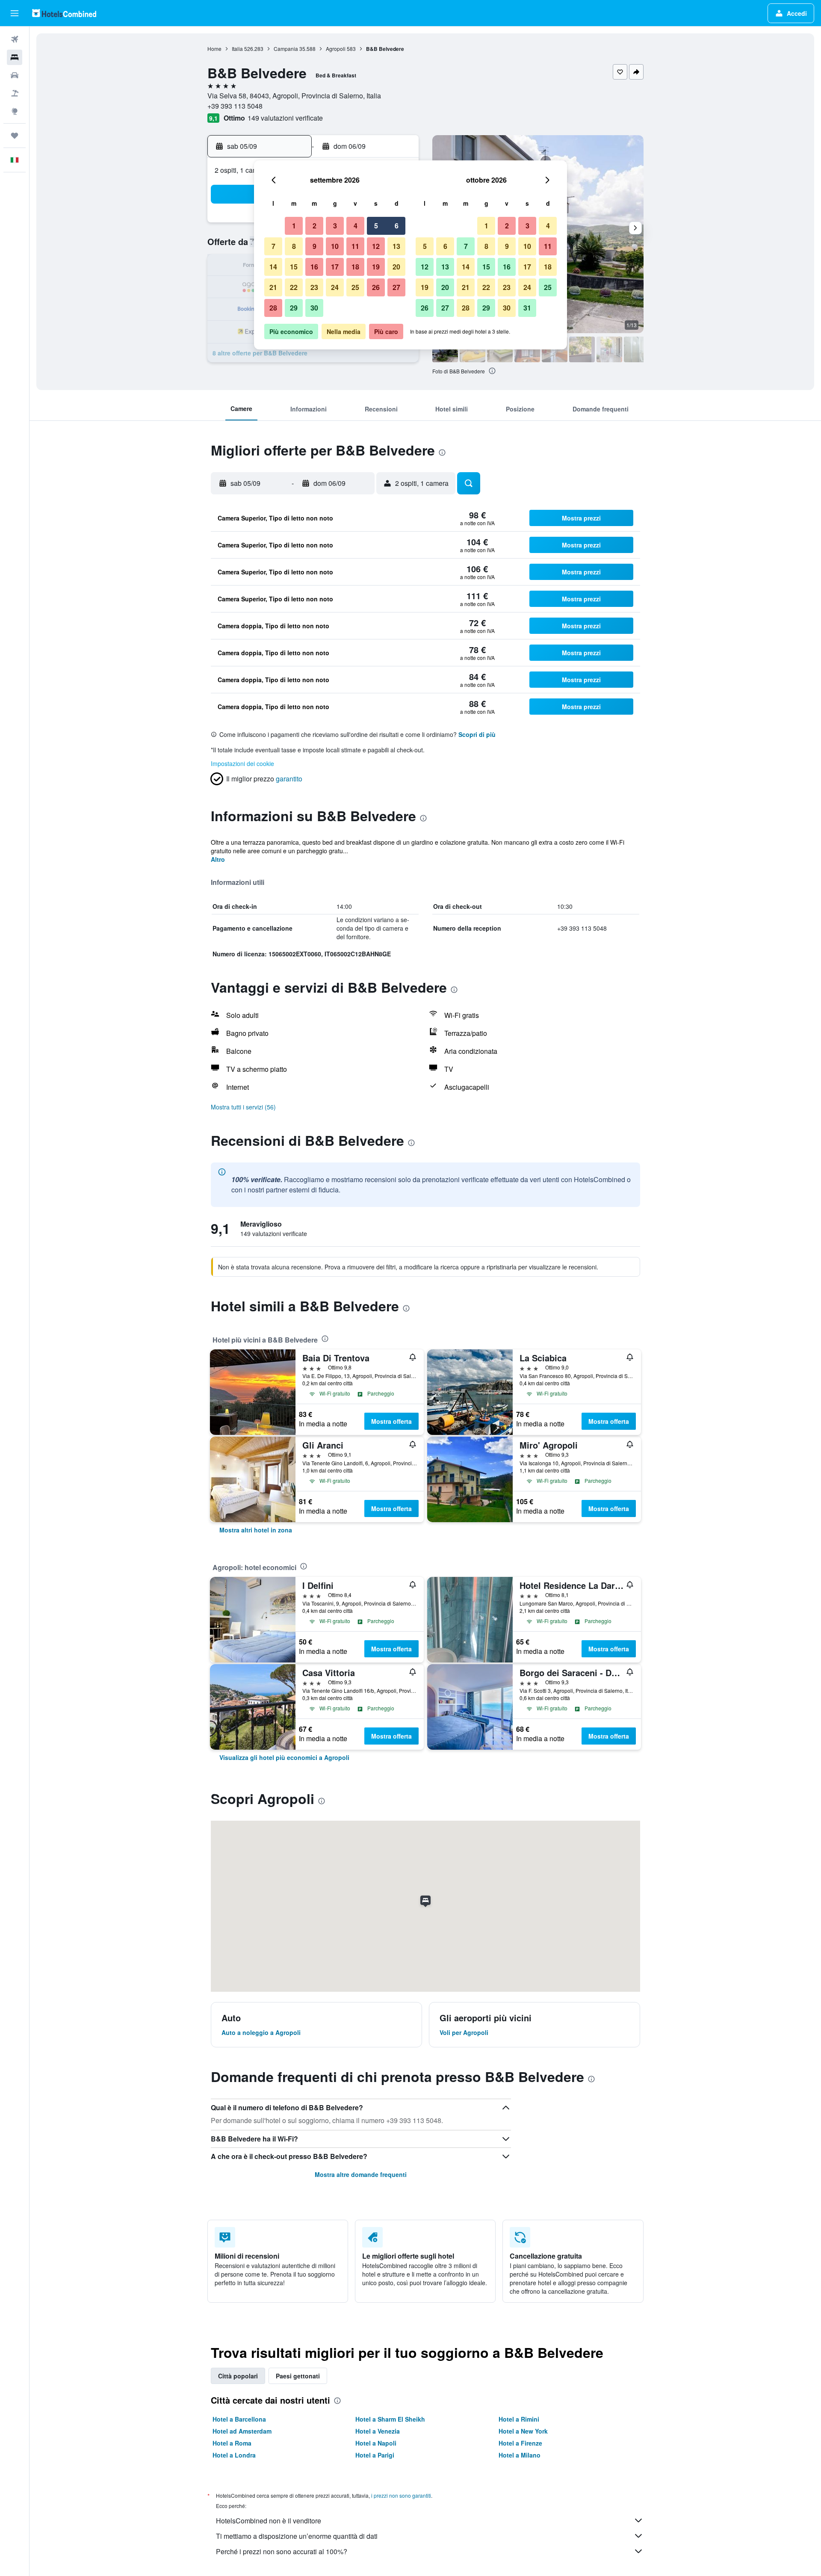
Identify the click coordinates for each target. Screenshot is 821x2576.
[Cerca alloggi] (15, 57)
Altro (218, 859)
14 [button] (273, 267)
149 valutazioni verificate (285, 118)
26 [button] (376, 287)
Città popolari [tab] (238, 2376)
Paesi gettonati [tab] (298, 2376)
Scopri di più (477, 734)
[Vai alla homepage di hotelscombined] (64, 13)
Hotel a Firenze (520, 2443)
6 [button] (397, 226)
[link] (256, 1530)
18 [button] (355, 267)
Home (214, 49)
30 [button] (314, 308)
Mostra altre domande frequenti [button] (361, 2174)
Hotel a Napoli (376, 2443)
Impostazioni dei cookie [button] (242, 763)
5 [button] (376, 226)
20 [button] (396, 267)
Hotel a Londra (234, 2455)
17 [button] (335, 267)
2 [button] (315, 226)
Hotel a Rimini (519, 2419)
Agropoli (336, 49)
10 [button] (335, 246)
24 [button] (335, 287)
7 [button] (273, 246)
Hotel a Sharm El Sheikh (390, 2419)
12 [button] (376, 246)
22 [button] (294, 287)
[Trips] (15, 136)
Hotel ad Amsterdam (242, 2431)
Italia (237, 49)
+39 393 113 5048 (235, 106)
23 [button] (314, 287)
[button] (15, 13)
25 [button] (355, 287)
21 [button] (273, 287)
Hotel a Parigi (375, 2455)
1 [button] (294, 226)
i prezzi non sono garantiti (401, 2495)
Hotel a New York (523, 2431)
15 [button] (294, 267)
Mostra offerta (391, 1421)
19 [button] (376, 267)
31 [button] (527, 308)
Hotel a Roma (232, 2443)
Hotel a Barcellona (239, 2419)
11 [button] (355, 246)
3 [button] (335, 226)
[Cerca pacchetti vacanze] (15, 93)
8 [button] (294, 246)
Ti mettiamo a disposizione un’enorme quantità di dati (297, 2536)
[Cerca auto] (15, 75)
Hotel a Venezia (378, 2431)
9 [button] (315, 246)
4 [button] (356, 226)
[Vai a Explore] (15, 111)
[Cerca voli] (15, 39)
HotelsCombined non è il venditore (269, 2521)
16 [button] (314, 267)
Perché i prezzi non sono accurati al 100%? (282, 2551)
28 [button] (273, 308)
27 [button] (396, 287)
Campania (286, 49)
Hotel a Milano (520, 2455)
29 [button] (294, 308)
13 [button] (396, 246)
